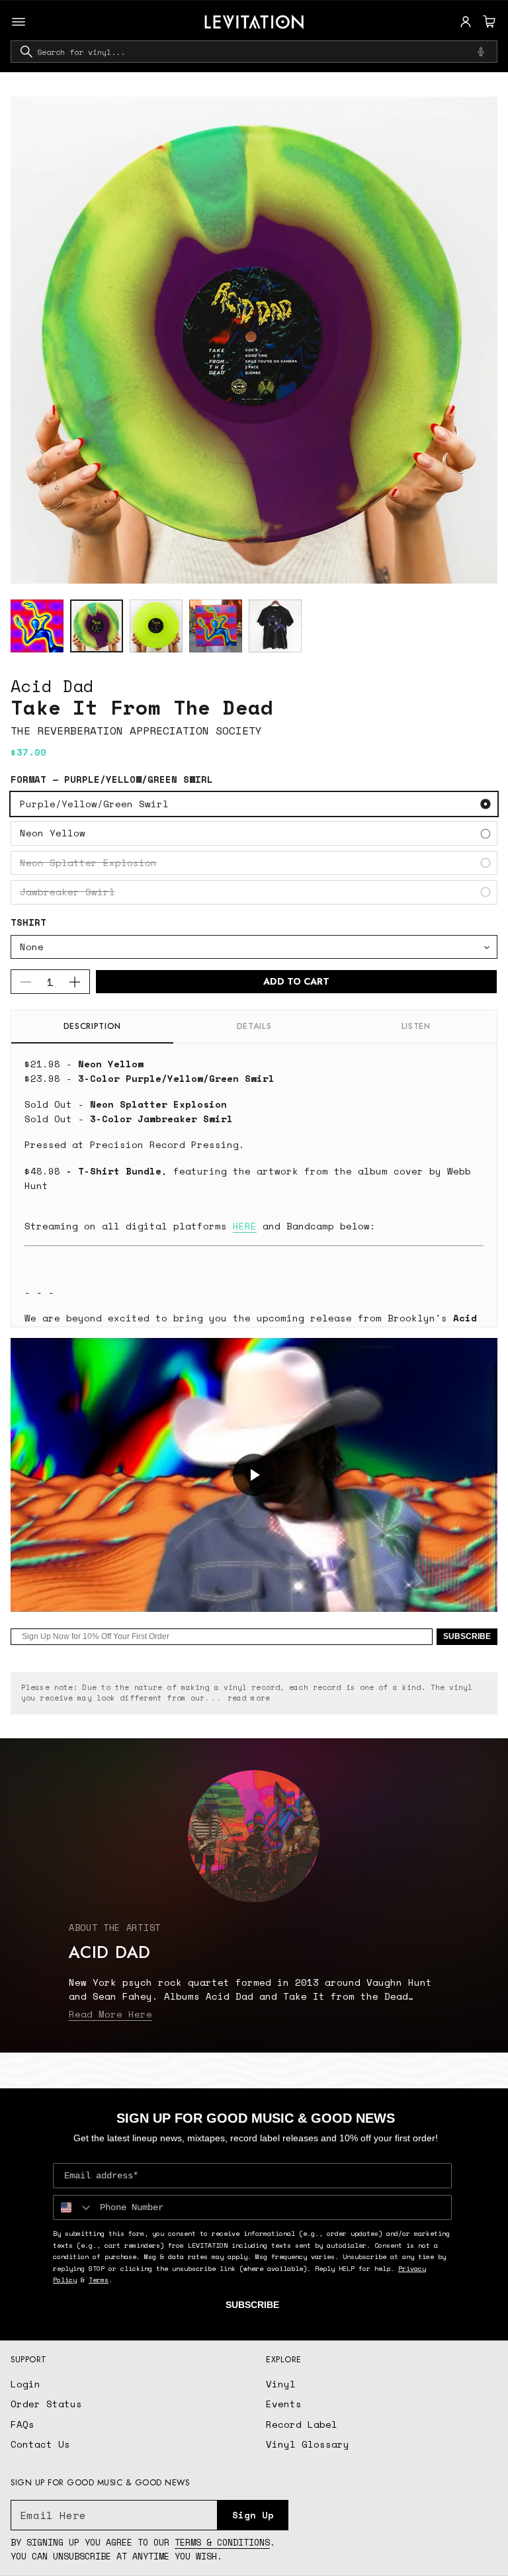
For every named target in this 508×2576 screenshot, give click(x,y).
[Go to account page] (466, 22)
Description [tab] (92, 1026)
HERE (245, 1226)
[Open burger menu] (19, 22)
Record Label (302, 2424)
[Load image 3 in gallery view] (156, 626)
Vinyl (281, 2384)
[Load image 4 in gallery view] (216, 626)
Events (284, 2404)
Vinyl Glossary (308, 2444)
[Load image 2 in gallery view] (97, 626)
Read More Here (110, 2014)
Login (25, 2384)
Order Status (46, 2404)
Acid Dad (52, 686)
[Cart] (487, 22)
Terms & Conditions (222, 2542)
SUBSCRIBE (467, 1636)
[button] (487, 22)
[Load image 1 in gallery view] (37, 626)
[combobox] (254, 52)
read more (249, 1698)
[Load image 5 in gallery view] (275, 626)
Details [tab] (254, 1026)
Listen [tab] (416, 1026)
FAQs (22, 2424)
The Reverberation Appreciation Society (136, 731)
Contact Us (40, 2444)
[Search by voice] (481, 52)
